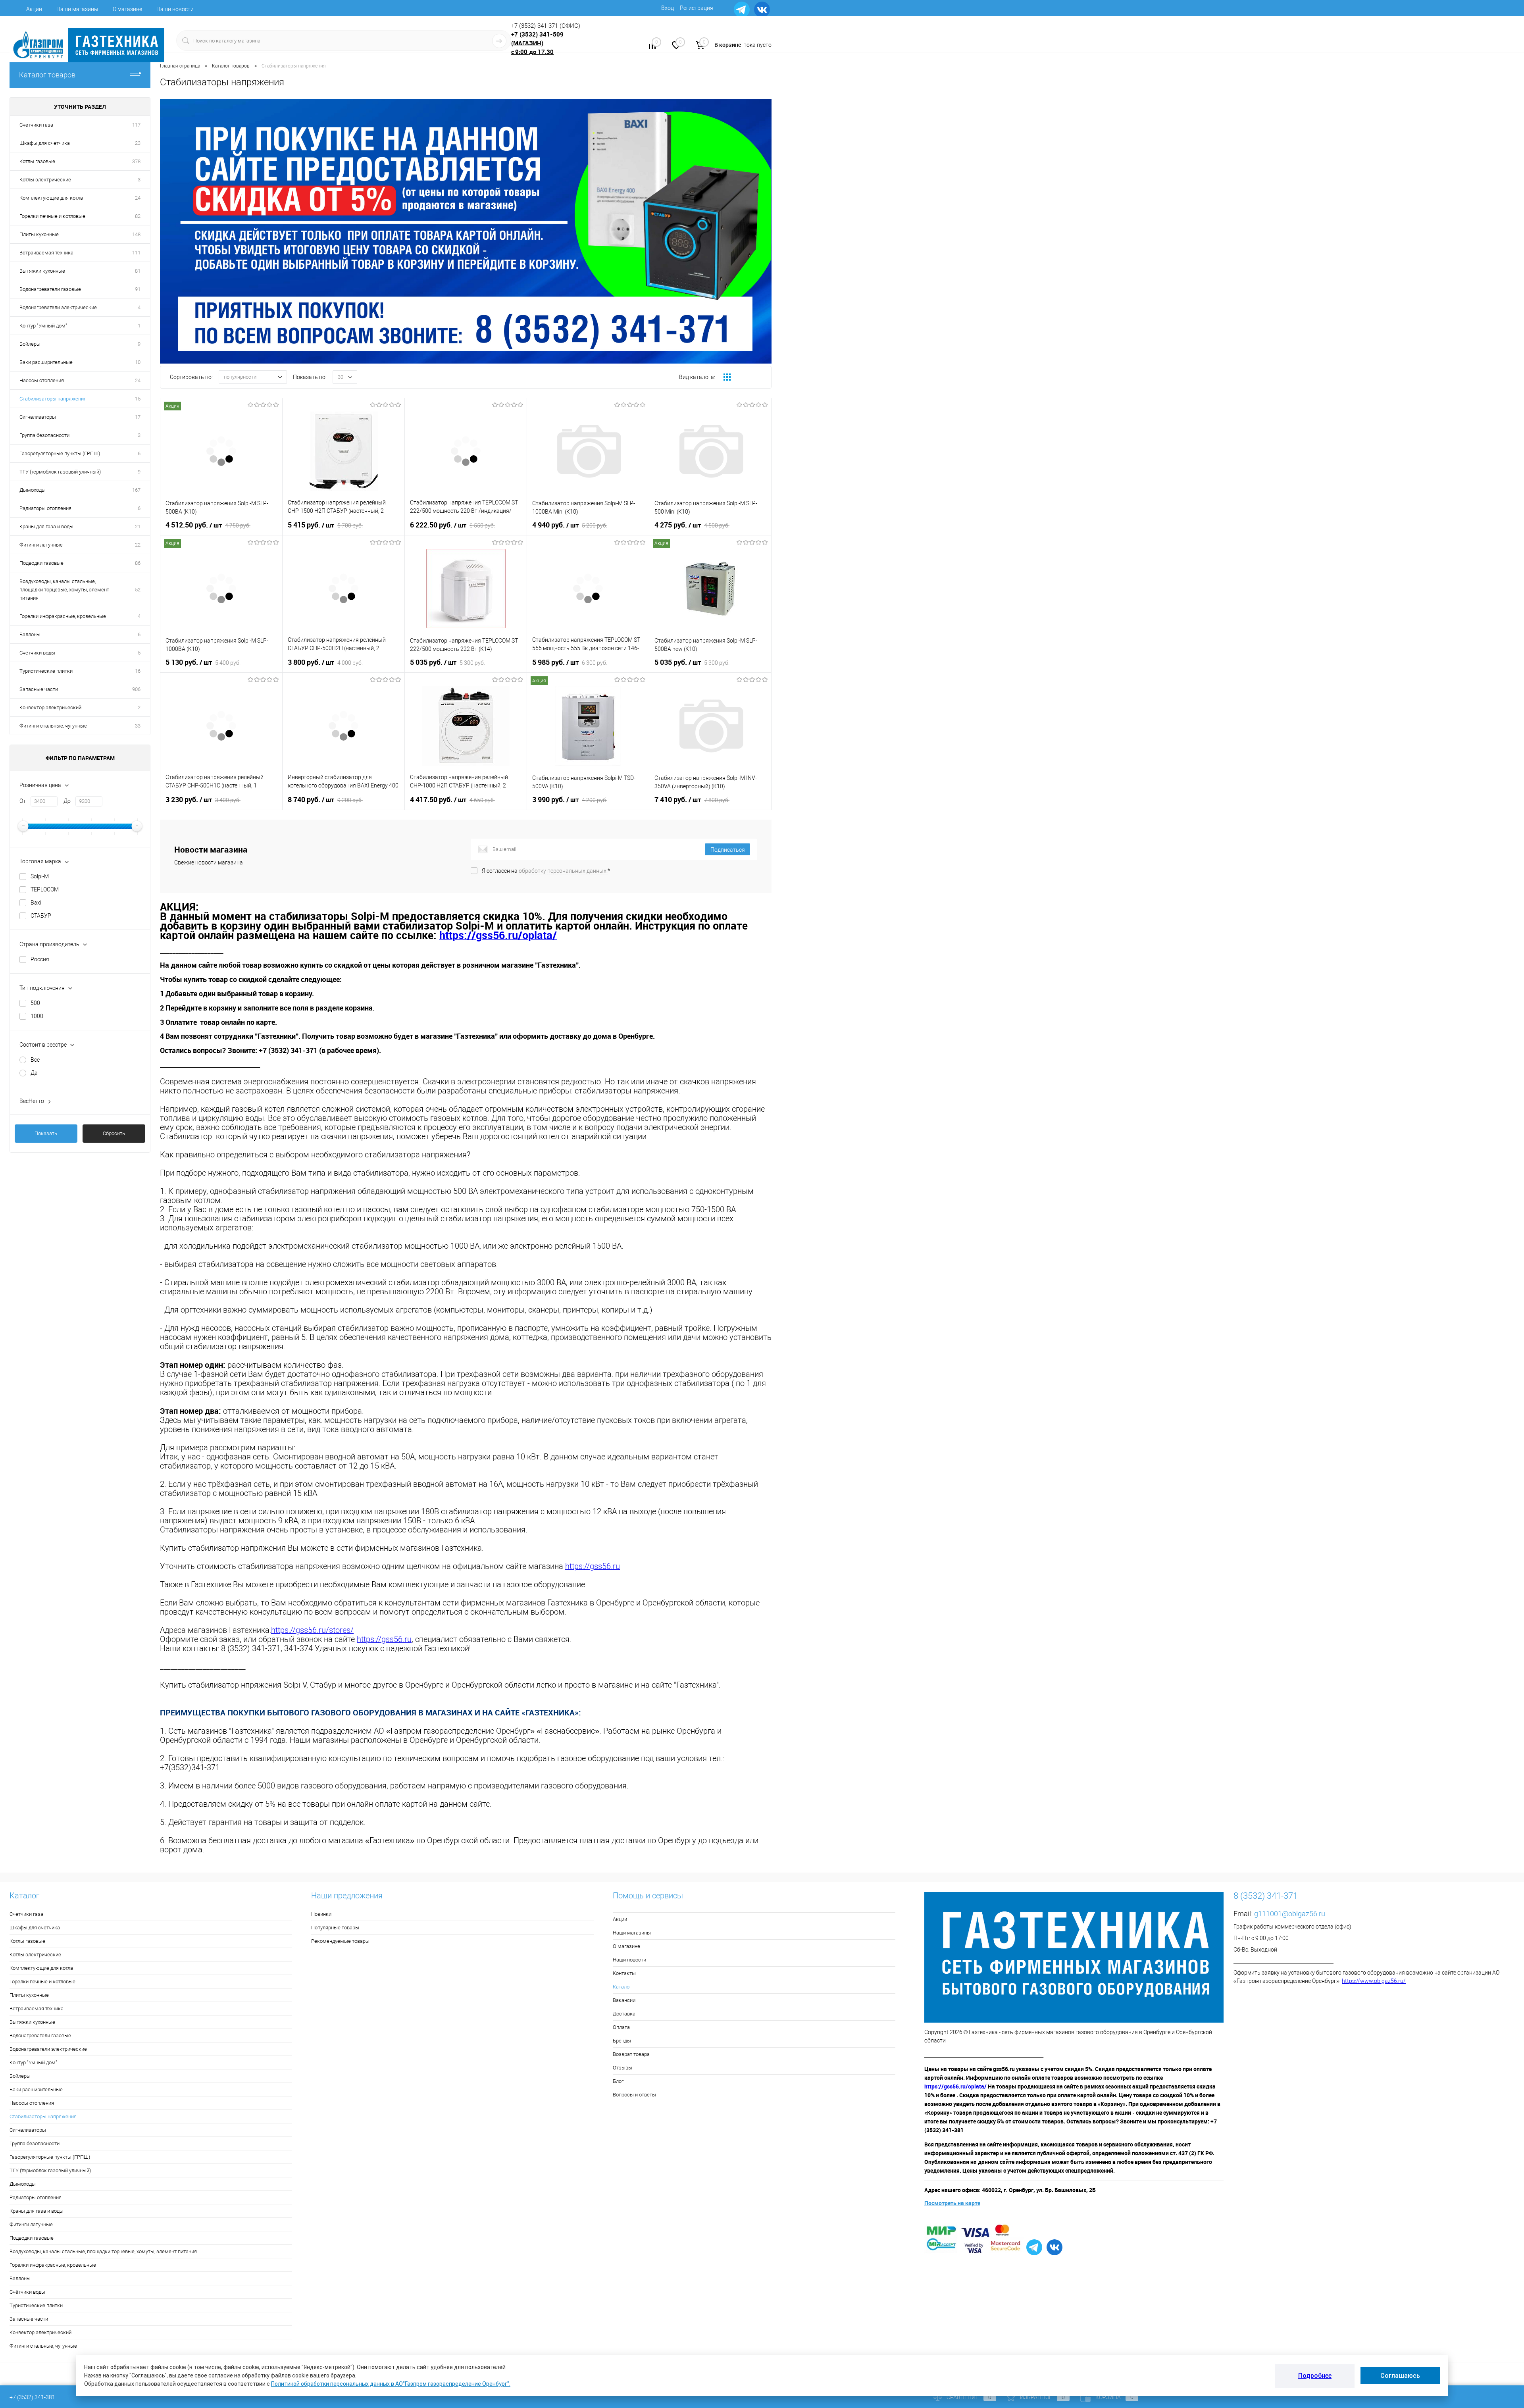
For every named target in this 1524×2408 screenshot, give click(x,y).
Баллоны (30, 634)
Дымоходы (33, 490)
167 (136, 490)
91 (138, 289)
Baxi (36, 903)
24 (138, 198)
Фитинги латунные (41, 545)
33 (138, 726)
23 (138, 143)
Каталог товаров (47, 75)
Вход (668, 8)
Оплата (621, 2027)
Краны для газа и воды (46, 526)
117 (136, 125)
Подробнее (1315, 2376)
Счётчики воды (37, 653)
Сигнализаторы (38, 417)
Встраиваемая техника (46, 253)
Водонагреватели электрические (58, 307)
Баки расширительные (46, 362)
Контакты (624, 1973)
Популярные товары (335, 1928)
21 (138, 526)
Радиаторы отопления (45, 508)
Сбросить (114, 1133)
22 (138, 545)
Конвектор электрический (50, 707)
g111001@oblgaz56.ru (1290, 1914)
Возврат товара (631, 2054)
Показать (46, 1133)
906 (136, 689)
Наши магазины (77, 9)
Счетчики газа (36, 125)
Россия (40, 959)
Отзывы (622, 2068)
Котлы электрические (45, 180)
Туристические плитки (46, 671)
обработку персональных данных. (563, 871)
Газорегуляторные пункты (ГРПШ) (60, 453)
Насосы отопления (42, 380)
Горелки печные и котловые (52, 216)
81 (138, 271)
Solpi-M (40, 876)
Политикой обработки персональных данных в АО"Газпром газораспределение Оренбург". (391, 2384)
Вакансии (624, 2000)
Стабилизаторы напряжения (53, 399)
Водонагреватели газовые (50, 289)
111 (136, 253)
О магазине (127, 9)
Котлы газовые (37, 161)
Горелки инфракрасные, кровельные (63, 616)
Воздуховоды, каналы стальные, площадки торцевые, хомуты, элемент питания (64, 590)
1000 (37, 1016)
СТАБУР (41, 916)
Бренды (622, 2041)
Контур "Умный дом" (43, 326)
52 (138, 590)
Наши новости (175, 9)
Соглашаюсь (1400, 2376)
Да (34, 1073)
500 (35, 1003)
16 (138, 671)
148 (136, 234)
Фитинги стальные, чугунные (53, 726)
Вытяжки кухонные (42, 271)
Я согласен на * (546, 871)
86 (138, 563)
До (67, 801)
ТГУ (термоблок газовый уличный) (60, 472)
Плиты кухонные (39, 234)
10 (138, 362)
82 (138, 216)
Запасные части (39, 689)
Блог (618, 2081)
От (23, 801)
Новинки (321, 1914)
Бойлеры (30, 344)
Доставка (624, 2014)
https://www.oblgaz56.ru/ (1374, 1981)
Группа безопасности (44, 435)
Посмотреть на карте (952, 2203)
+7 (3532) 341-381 (32, 2397)
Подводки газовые (41, 563)
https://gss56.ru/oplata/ (956, 2086)
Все (35, 1060)
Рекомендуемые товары (340, 1941)
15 (138, 399)
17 (138, 417)
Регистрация (697, 8)
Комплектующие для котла (51, 198)
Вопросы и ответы (634, 2095)
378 (136, 161)
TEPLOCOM (45, 889)
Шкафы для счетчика (45, 143)
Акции (34, 9)
